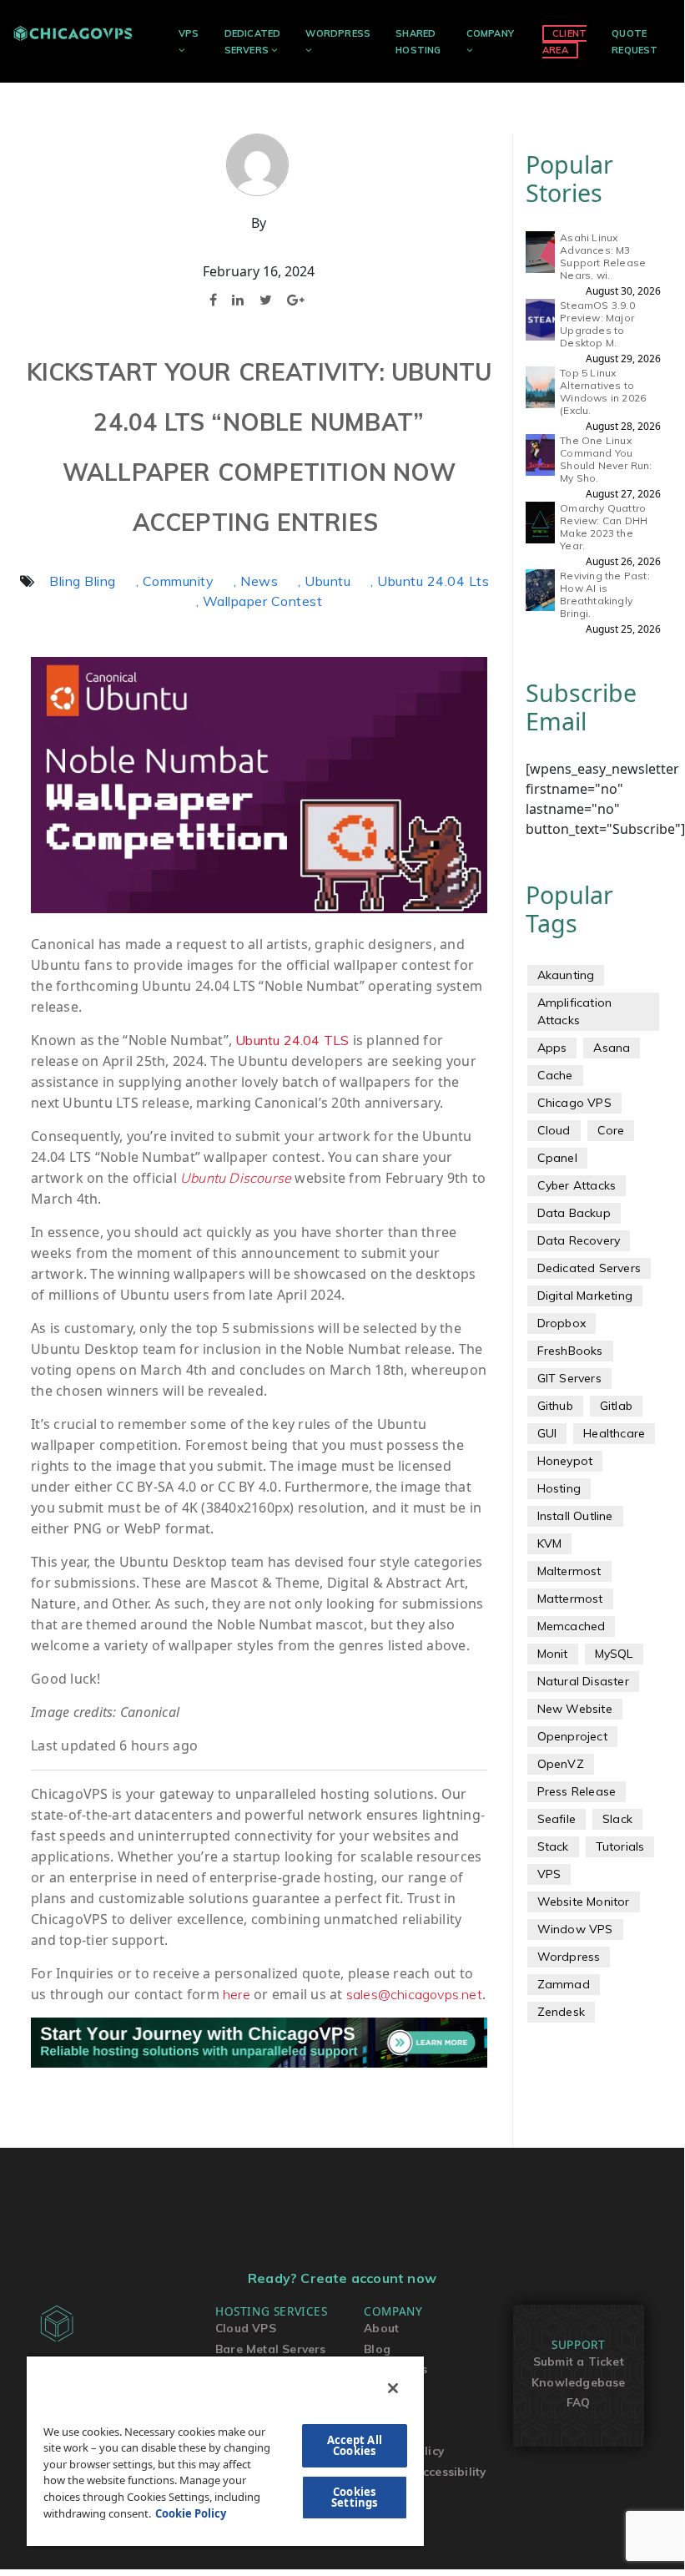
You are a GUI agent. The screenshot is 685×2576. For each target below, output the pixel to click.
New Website (575, 1709)
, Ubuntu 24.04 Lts (430, 581)
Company (490, 33)
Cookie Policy (191, 2513)
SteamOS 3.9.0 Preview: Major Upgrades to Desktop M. (597, 324)
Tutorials (620, 1846)
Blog (377, 2349)
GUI (547, 1433)
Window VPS (575, 1929)
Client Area (564, 41)
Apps (552, 1048)
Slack (617, 1819)
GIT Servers (569, 1378)
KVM (550, 1543)
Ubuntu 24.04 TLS (292, 1040)
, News (256, 581)
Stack (553, 1846)
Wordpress (569, 1957)
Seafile (557, 1819)
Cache (555, 1075)
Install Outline (575, 1516)
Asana (612, 1048)
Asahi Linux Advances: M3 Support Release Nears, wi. (603, 256)
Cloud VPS (246, 2328)
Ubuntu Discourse (236, 1178)
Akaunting (566, 975)
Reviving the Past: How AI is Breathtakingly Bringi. (605, 594)
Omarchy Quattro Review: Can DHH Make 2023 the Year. (604, 527)
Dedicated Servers (589, 1268)
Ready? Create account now (342, 2278)
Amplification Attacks (575, 1011)
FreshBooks (570, 1351)
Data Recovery (579, 1240)
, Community (175, 581)
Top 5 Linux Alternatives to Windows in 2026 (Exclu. (603, 391)
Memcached (572, 1626)
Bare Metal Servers (271, 2349)
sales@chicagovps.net (414, 1994)
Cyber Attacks (577, 1185)
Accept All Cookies (355, 2445)
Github (555, 1406)
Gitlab (616, 1406)
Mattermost (570, 1599)
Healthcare (614, 1433)
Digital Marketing (585, 1296)
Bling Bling (83, 581)
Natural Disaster (583, 1681)
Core (611, 1130)
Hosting (559, 1488)
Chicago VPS (574, 1103)
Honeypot (565, 1461)
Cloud (554, 1130)
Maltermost (569, 1571)
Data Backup (574, 1213)
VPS (189, 33)
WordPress (338, 33)
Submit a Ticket (579, 2361)
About (381, 2328)
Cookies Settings (354, 2497)
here (237, 1994)
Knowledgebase (579, 2382)
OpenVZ (561, 1764)
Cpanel (557, 1158)
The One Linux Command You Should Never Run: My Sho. (606, 459)
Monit (553, 1654)
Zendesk (561, 2012)
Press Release (577, 1791)
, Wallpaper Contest (259, 601)
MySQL (614, 1654)
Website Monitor (584, 1902)
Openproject (572, 1736)
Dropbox (562, 1323)
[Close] (393, 2388)
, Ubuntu (324, 581)
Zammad (564, 1984)
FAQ (579, 2402)
